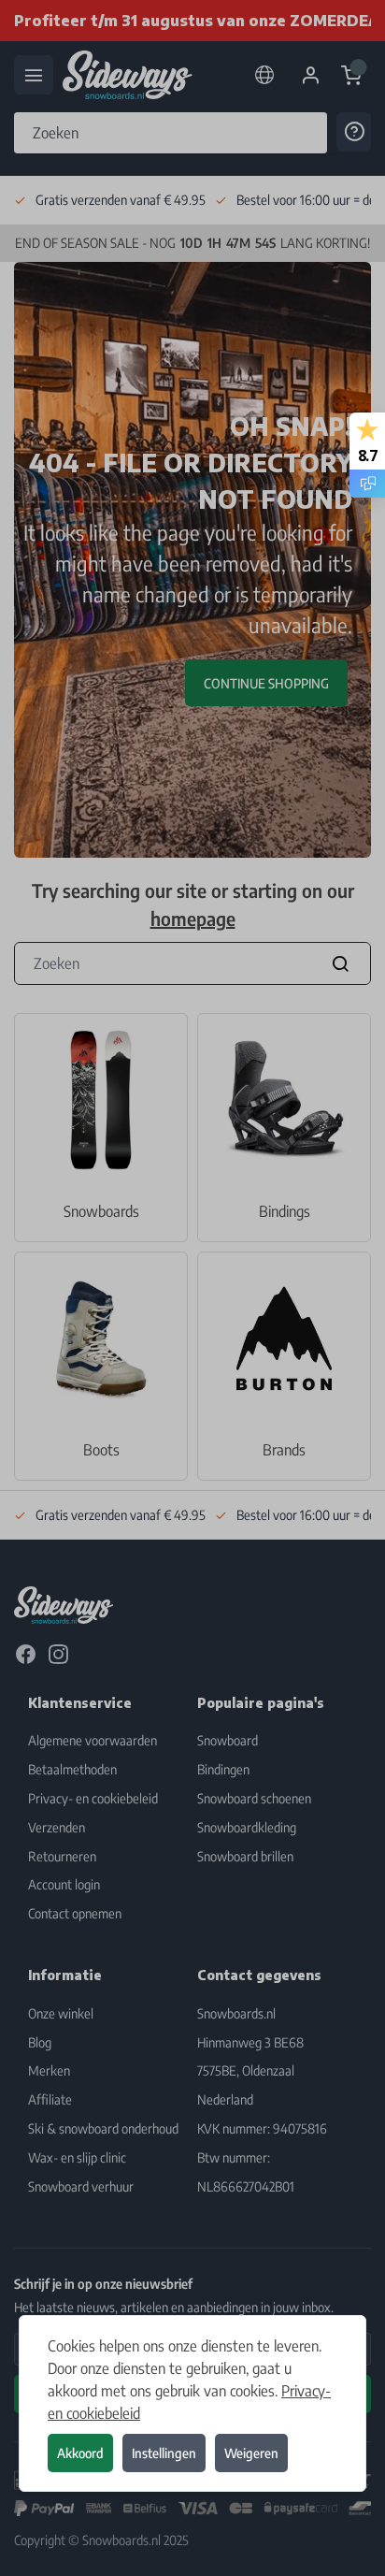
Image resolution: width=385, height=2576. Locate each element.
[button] (192, 1288)
